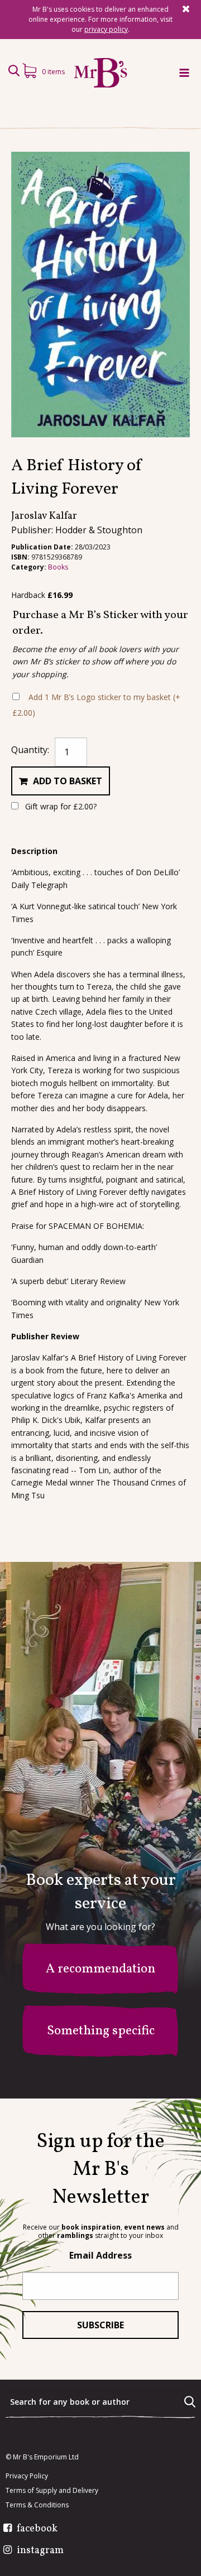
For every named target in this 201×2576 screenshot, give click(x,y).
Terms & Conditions (37, 2505)
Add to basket (68, 781)
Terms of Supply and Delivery (52, 2491)
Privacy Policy (27, 2476)
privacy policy (106, 29)
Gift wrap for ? (60, 806)
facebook (37, 2529)
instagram (40, 2551)
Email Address (100, 2255)
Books (58, 567)
